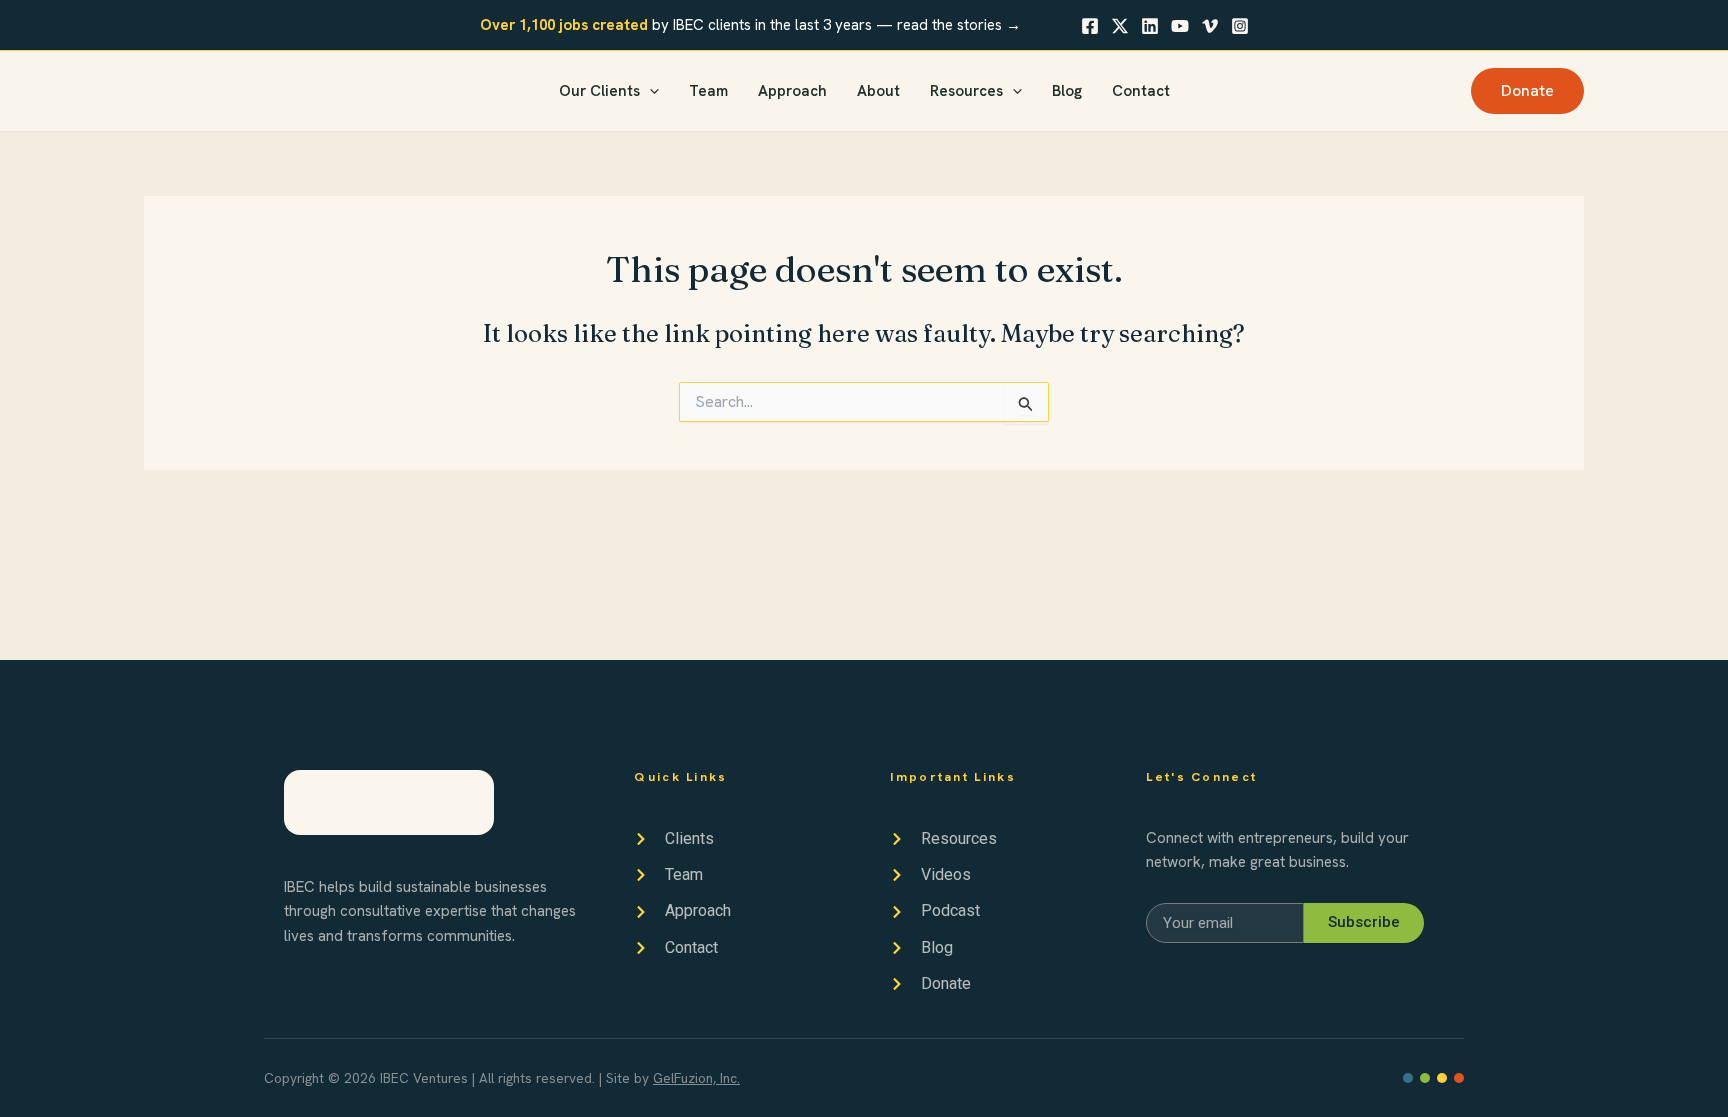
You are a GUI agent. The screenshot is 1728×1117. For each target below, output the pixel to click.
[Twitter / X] (1120, 26)
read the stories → (959, 25)
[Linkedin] (1150, 26)
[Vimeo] (1210, 26)
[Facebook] (1090, 26)
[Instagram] (1240, 26)
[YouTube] (1180, 26)
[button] (649, 91)
